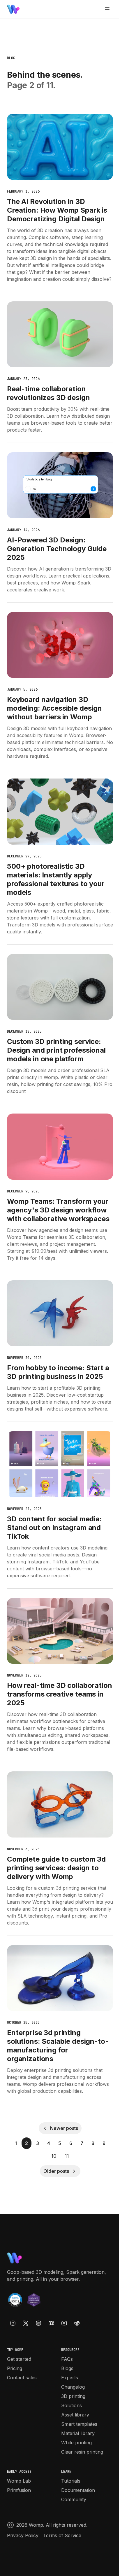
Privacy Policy (23, 2535)
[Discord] (51, 2323)
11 (67, 2156)
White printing (76, 2443)
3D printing (73, 2396)
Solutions (72, 2405)
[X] (26, 2323)
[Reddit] (77, 2323)
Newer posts (64, 2128)
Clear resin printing (82, 2452)
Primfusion (19, 2490)
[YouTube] (64, 2323)
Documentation (78, 2490)
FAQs (67, 2359)
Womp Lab (19, 2481)
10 (54, 2156)
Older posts (56, 2171)
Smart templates (79, 2424)
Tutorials (71, 2481)
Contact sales (22, 2378)
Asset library (75, 2415)
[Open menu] (107, 9)
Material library (78, 2433)
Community (74, 2499)
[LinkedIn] (38, 2323)
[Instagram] (13, 2323)
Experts (70, 2378)
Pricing (15, 2368)
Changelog (73, 2387)
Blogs (67, 2368)
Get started (19, 2359)
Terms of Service (62, 2535)
